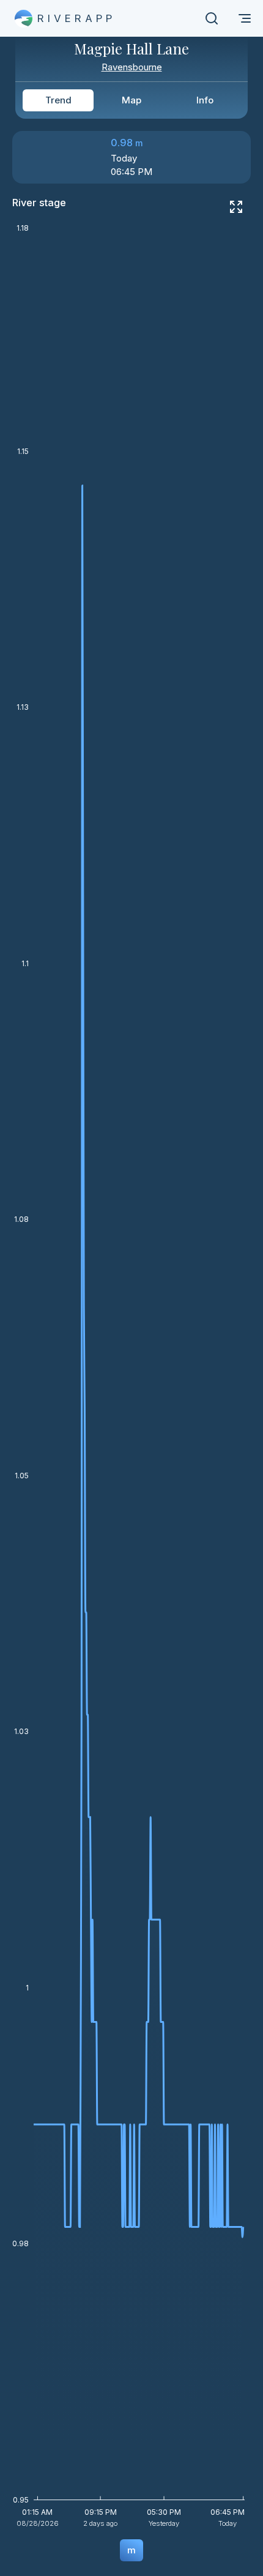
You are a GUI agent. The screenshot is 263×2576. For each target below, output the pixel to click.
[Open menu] (245, 18)
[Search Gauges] (212, 18)
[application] (131, 1380)
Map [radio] (131, 100)
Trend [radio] (58, 100)
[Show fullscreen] (236, 207)
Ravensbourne (132, 67)
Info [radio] (205, 100)
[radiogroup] (131, 100)
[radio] (131, 2550)
